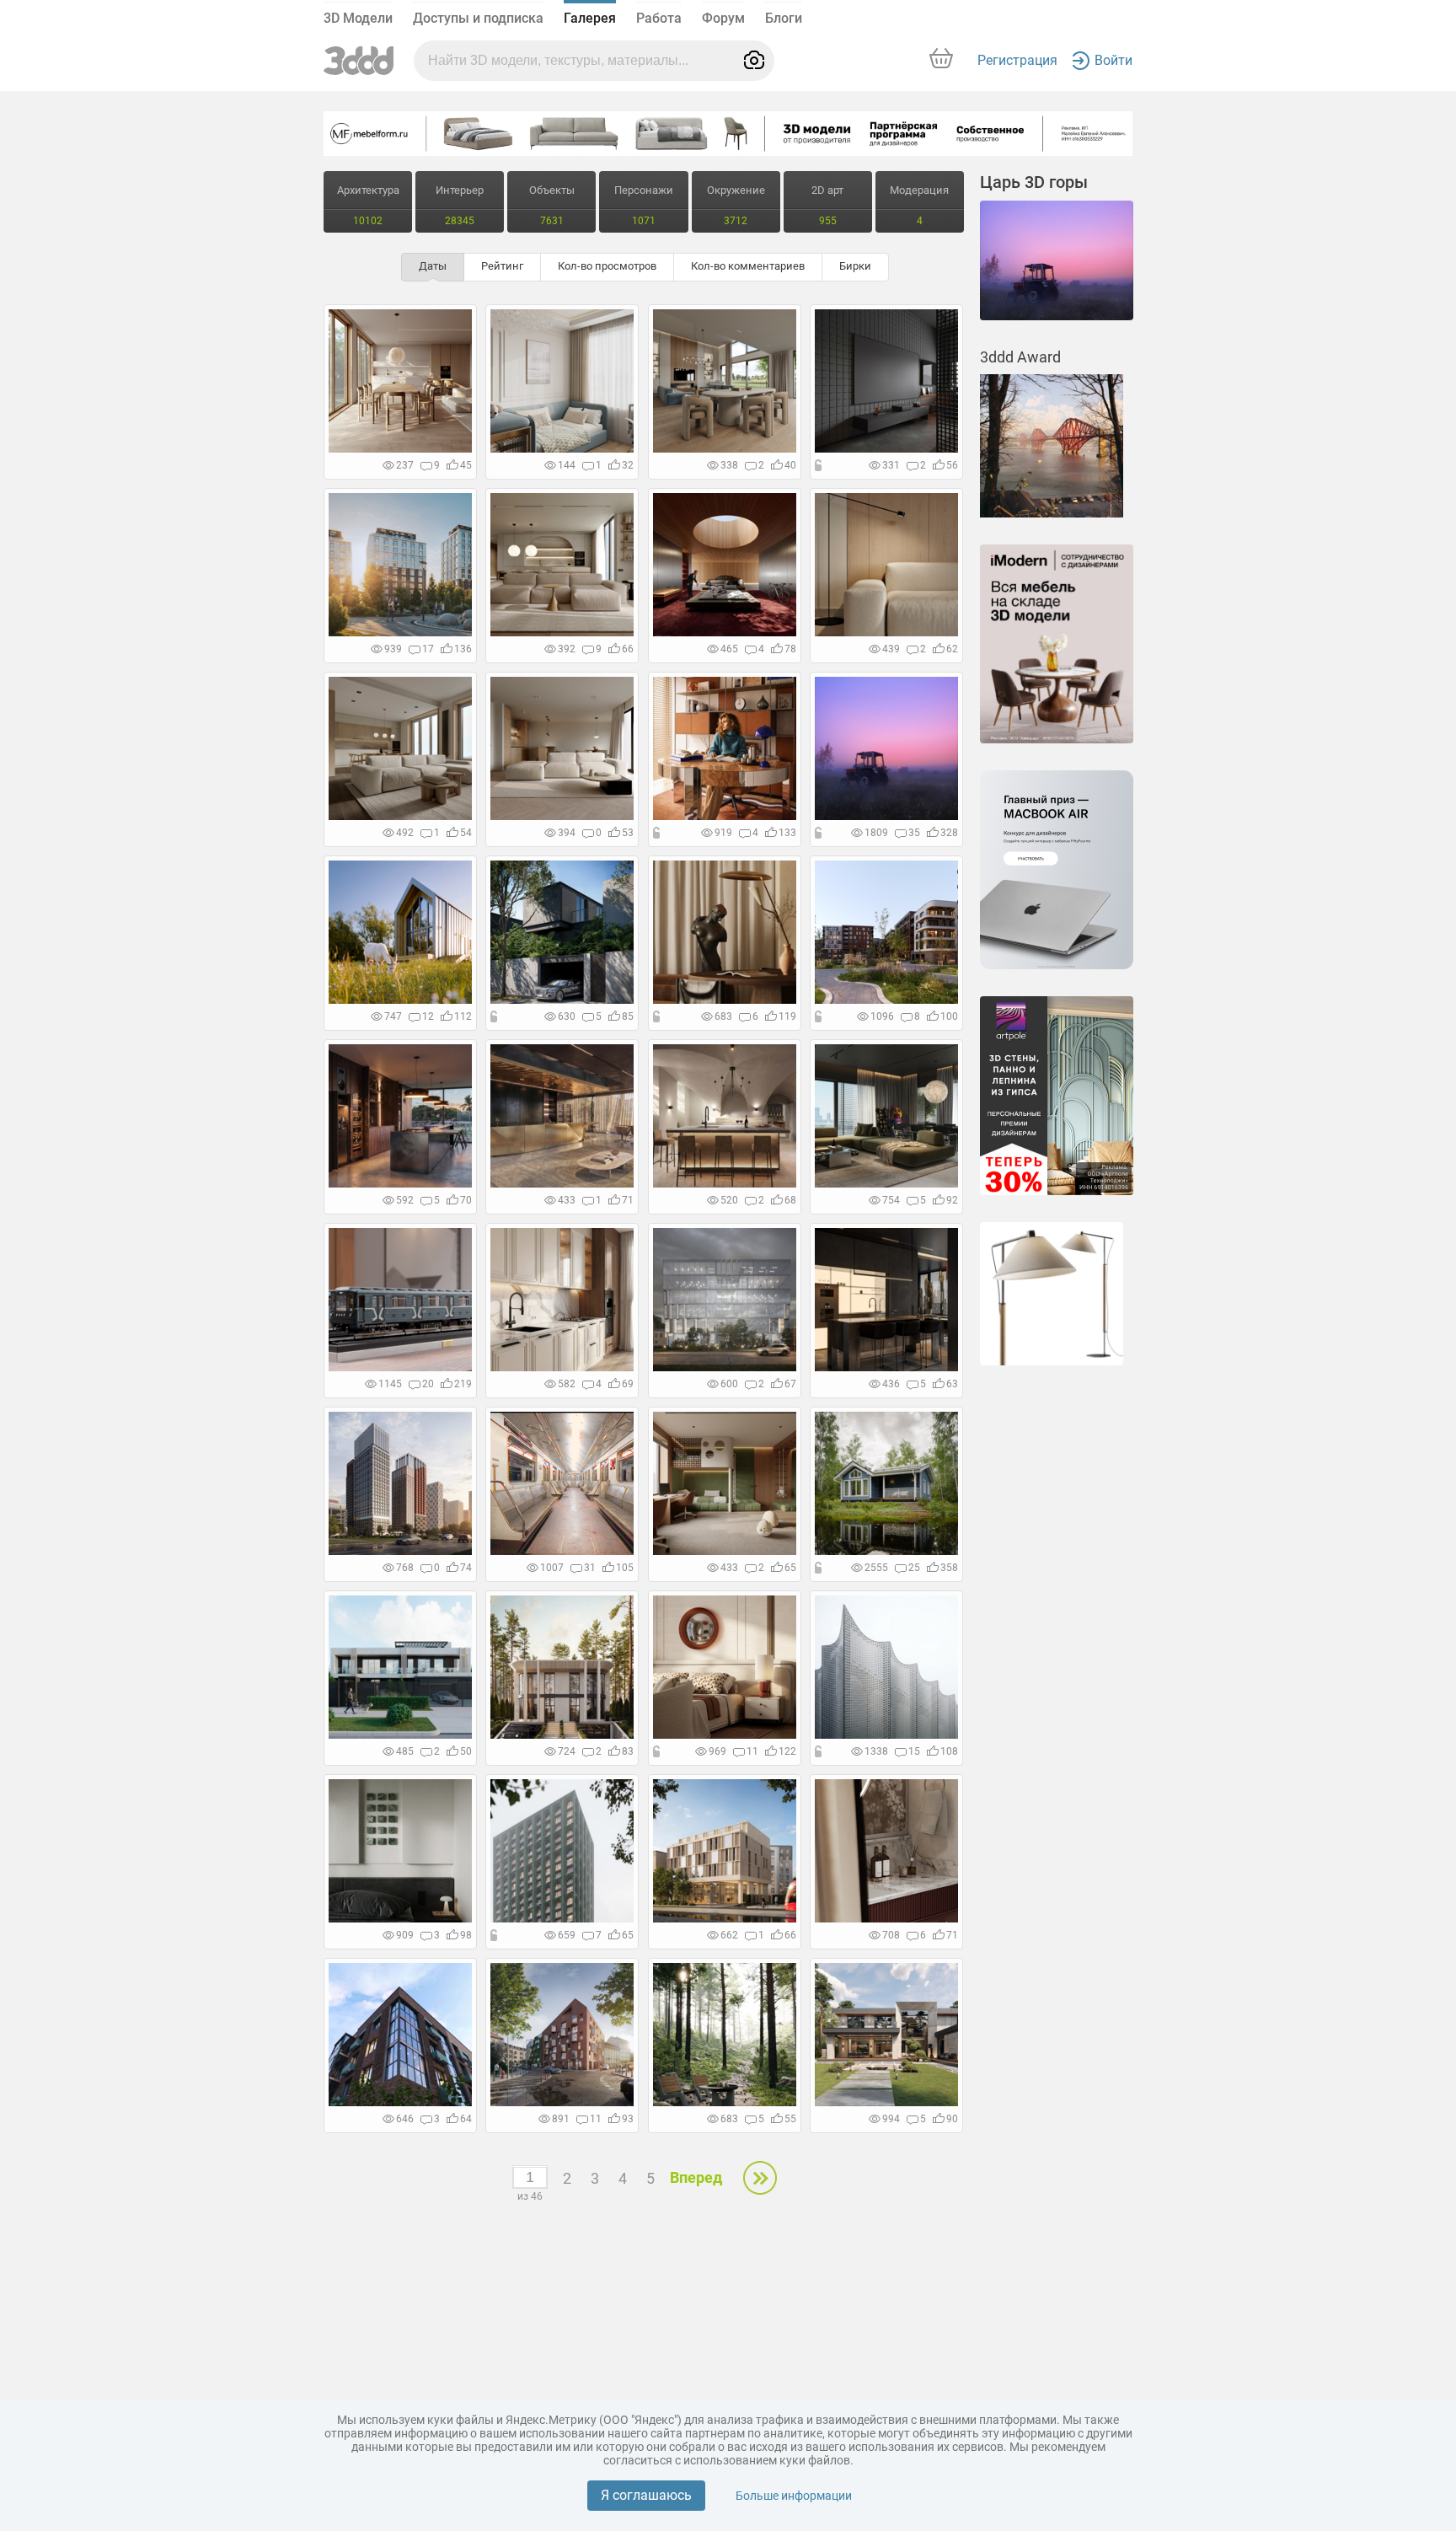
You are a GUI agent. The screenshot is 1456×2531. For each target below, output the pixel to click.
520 (729, 1200)
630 (567, 1016)
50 (466, 1751)
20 (428, 1384)
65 (790, 1568)
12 (428, 1016)
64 (466, 2119)
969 (717, 1751)
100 (949, 1016)
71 (628, 1200)
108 (949, 1751)
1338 (876, 1751)
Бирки (855, 266)
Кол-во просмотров (607, 266)
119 (787, 1016)
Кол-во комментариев (748, 266)
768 (405, 1568)
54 (466, 833)
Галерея (590, 18)
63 (952, 1384)
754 (891, 1200)
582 (567, 1384)
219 (463, 1384)
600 (729, 1384)
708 (891, 1935)
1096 (882, 1016)
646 (405, 2119)
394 (567, 833)
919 (723, 833)
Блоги (784, 18)
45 (466, 465)
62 (952, 649)
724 (567, 1751)
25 (914, 1568)
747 (393, 1016)
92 (952, 1200)
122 (787, 1751)
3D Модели (358, 18)
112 (463, 1016)
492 (405, 833)
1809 (876, 833)
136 (463, 649)
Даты (433, 266)
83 (628, 1751)
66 (628, 649)
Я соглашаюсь (646, 2495)
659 (567, 1935)
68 (790, 1200)
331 (891, 465)
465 (729, 649)
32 (628, 465)
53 (628, 833)
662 (729, 1935)
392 (567, 649)
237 (405, 465)
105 (625, 1568)
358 (949, 1568)
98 (466, 1935)
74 (466, 1568)
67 (790, 1384)
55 (790, 2119)
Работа (659, 18)
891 (561, 2119)
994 (891, 2119)
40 (790, 465)
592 (405, 1200)
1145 (390, 1384)
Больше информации (794, 2496)
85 (628, 1016)
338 (729, 465)
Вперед (696, 2177)
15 (914, 1751)
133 (787, 833)
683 (723, 1016)
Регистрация (1017, 60)
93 (628, 2119)
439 (891, 649)
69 (628, 1384)
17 (428, 649)
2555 (876, 1568)
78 (790, 649)
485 (405, 1751)
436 (891, 1384)
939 (393, 649)
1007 (552, 1568)
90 (952, 2119)
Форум (723, 18)
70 (466, 1200)
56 (952, 465)
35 (914, 833)
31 (590, 1568)
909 (405, 1935)
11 (752, 1751)
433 (567, 1200)
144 (567, 465)
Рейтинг (502, 266)
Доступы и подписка (478, 18)
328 (949, 833)
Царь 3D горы (1034, 182)
